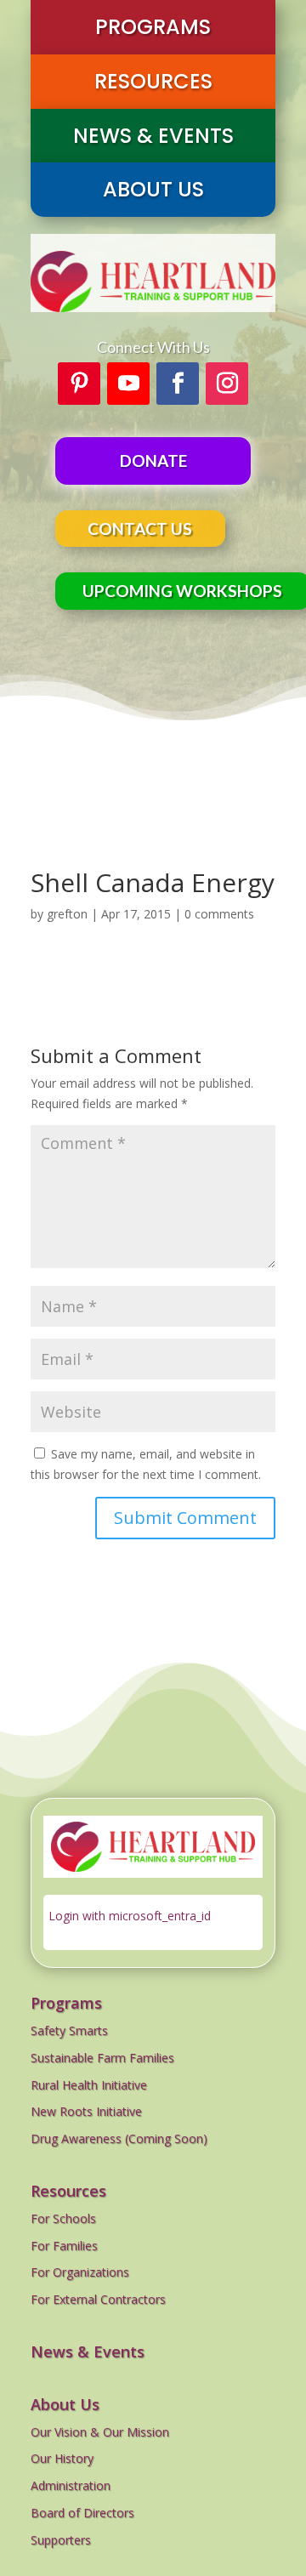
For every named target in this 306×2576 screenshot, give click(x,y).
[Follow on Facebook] (178, 384)
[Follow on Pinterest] (79, 384)
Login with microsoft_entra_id (130, 1916)
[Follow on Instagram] (227, 384)
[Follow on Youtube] (128, 384)
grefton (67, 914)
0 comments (219, 914)
